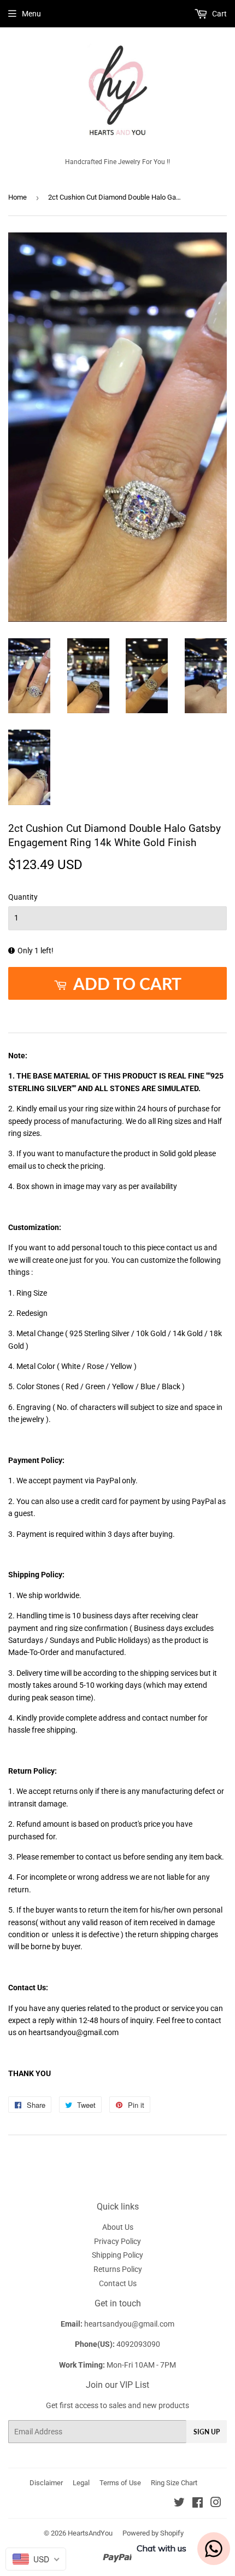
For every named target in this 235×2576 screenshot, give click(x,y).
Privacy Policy (117, 2241)
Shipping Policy (117, 2255)
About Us (118, 2227)
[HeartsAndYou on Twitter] (179, 2504)
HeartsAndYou (90, 2533)
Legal (81, 2483)
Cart (219, 14)
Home (17, 197)
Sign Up (207, 2432)
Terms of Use (120, 2483)
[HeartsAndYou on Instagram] (216, 2504)
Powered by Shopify (153, 2533)
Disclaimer (46, 2483)
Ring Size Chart (174, 2483)
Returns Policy (118, 2269)
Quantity (23, 897)
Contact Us (118, 2283)
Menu (31, 14)
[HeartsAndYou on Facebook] (198, 2504)
